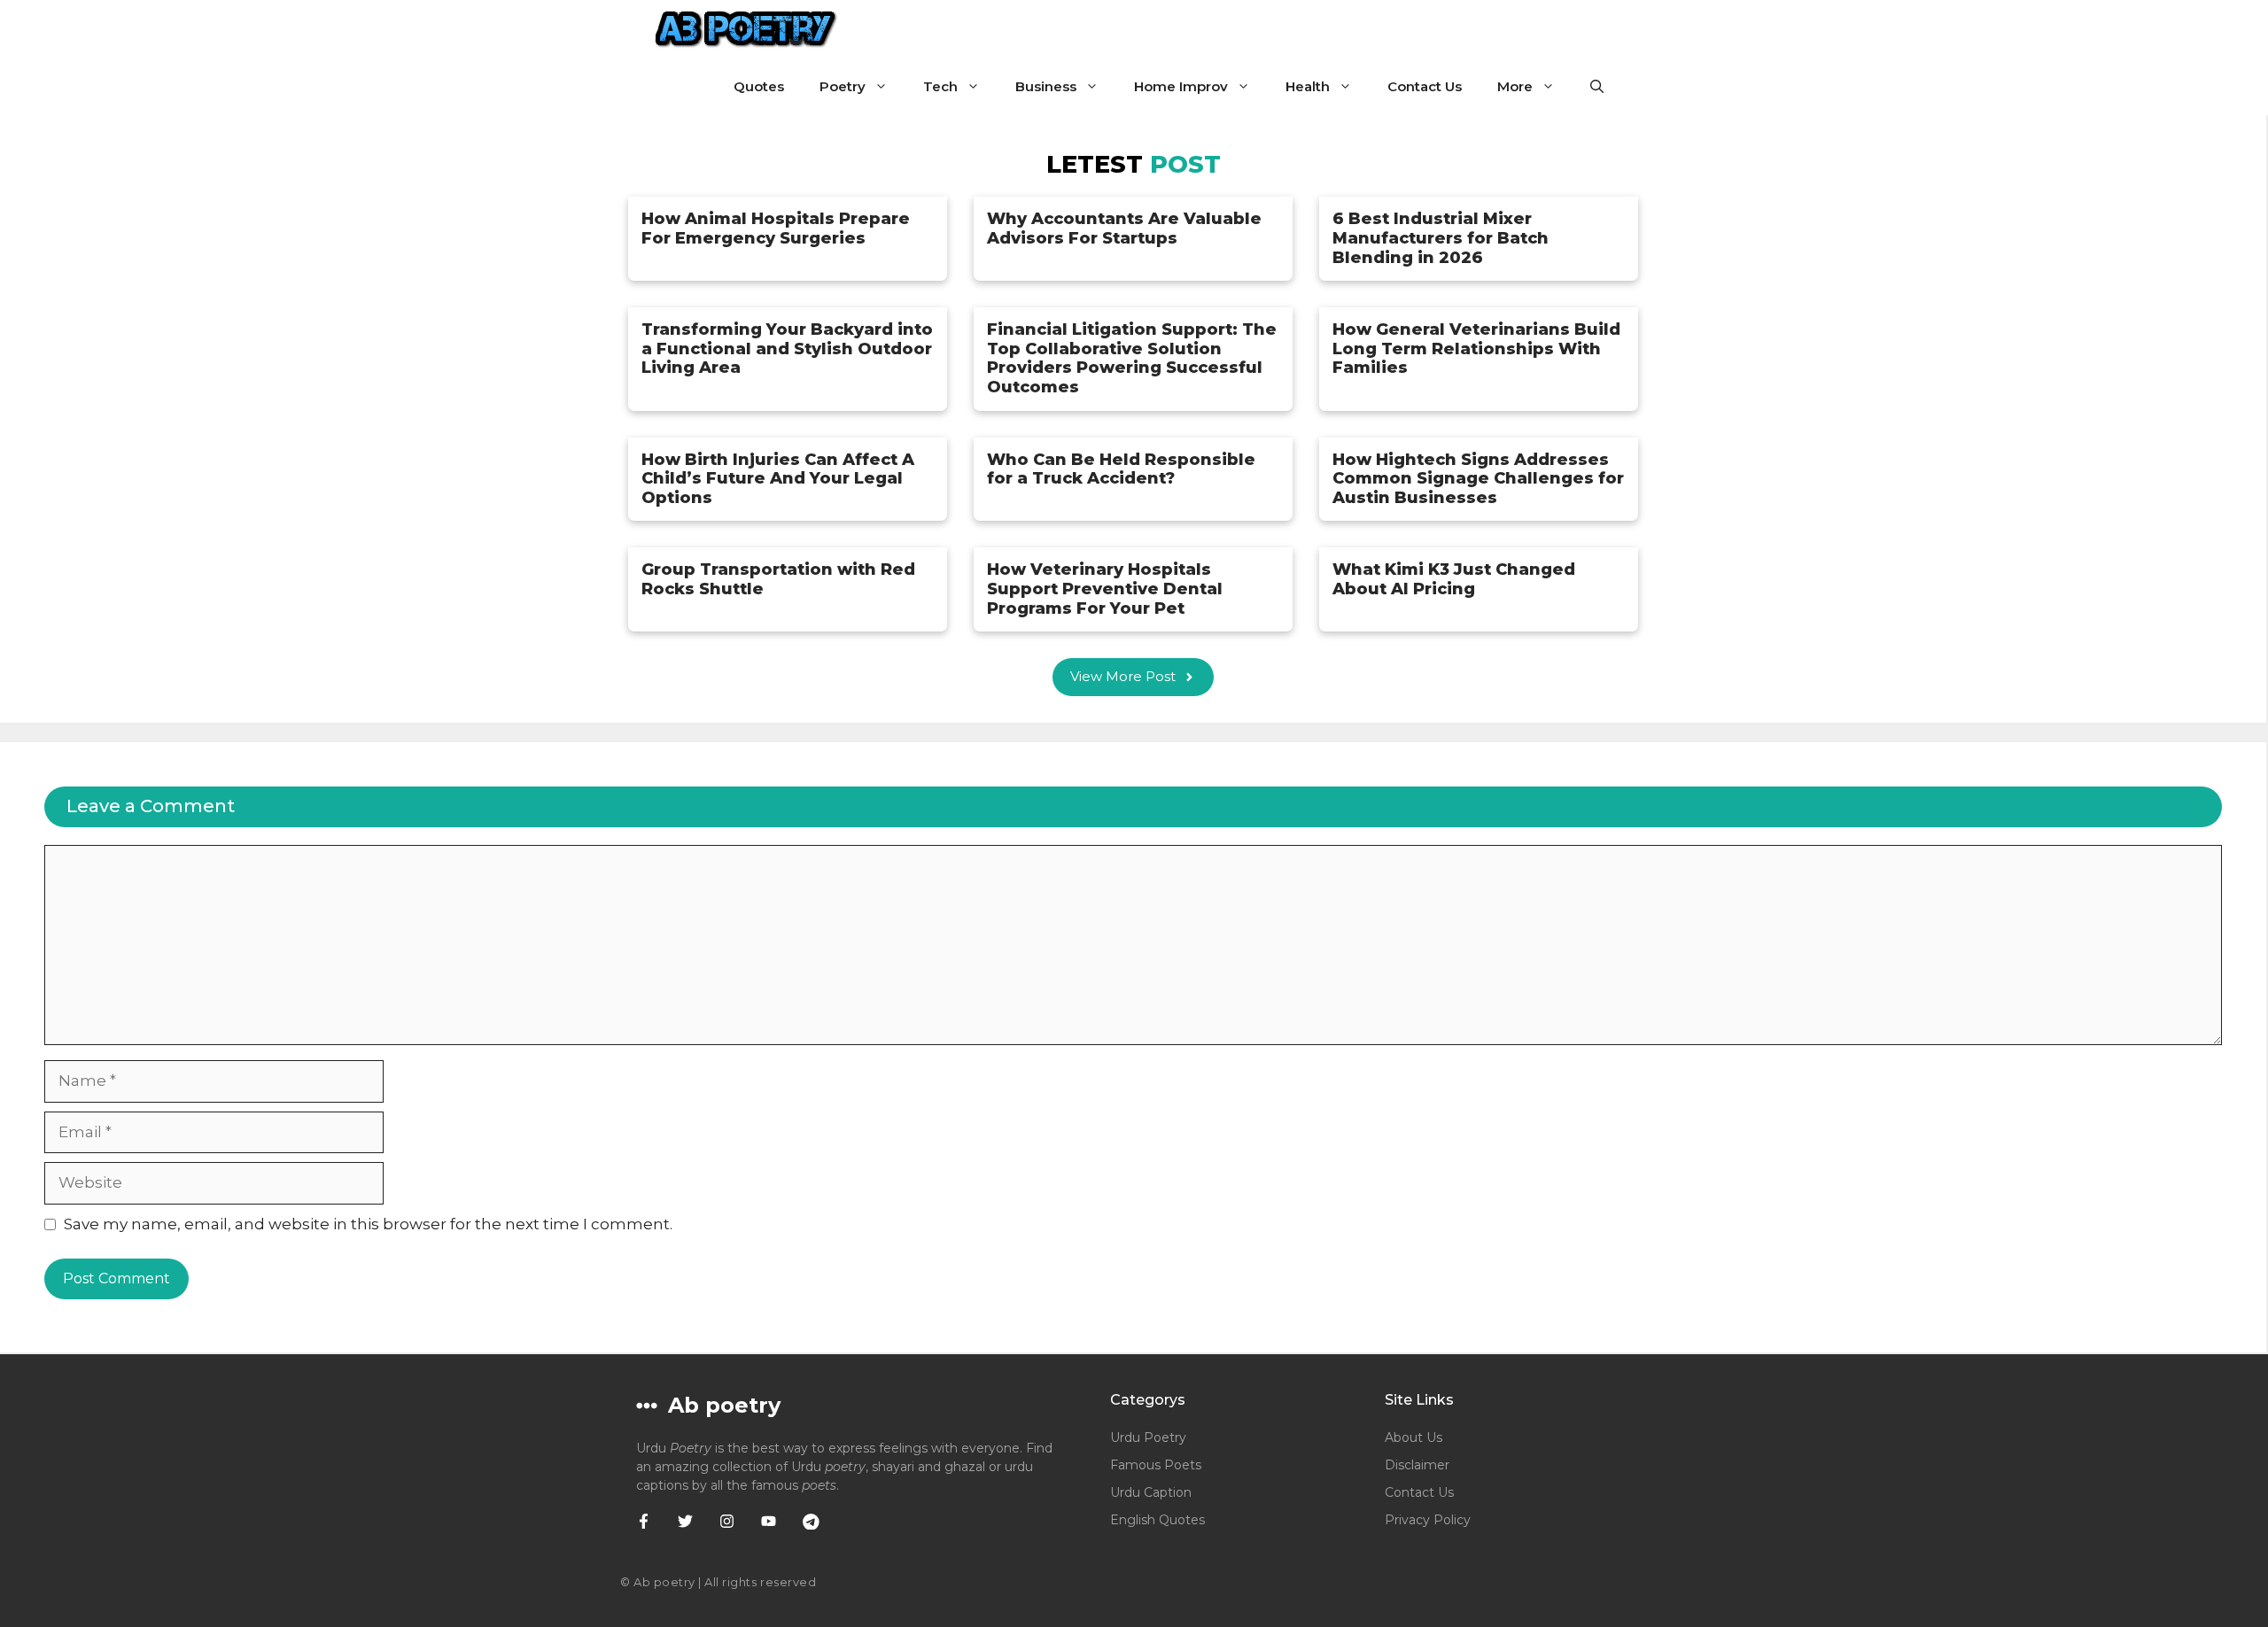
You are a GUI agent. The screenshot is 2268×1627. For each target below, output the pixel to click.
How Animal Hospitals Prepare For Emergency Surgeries (776, 229)
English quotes (1157, 1520)
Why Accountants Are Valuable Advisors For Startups (1124, 229)
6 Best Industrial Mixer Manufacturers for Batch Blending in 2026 (1441, 238)
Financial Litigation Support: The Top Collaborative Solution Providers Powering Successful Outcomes (1132, 358)
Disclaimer (1417, 1465)
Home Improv (1181, 86)
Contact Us (1425, 86)
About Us (1414, 1437)
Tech (940, 86)
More (1515, 86)
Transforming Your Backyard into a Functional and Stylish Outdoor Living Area (787, 349)
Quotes (759, 86)
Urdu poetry (1148, 1437)
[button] (1597, 86)
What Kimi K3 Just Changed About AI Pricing (1454, 579)
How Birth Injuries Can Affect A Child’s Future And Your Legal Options (778, 479)
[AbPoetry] (746, 29)
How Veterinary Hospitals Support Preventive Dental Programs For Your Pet (1105, 589)
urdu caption (1151, 1492)
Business (1046, 86)
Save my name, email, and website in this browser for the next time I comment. (368, 1224)
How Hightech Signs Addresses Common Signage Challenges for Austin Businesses (1478, 479)
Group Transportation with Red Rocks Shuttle (778, 579)
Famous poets (1156, 1465)
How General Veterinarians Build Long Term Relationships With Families (1476, 349)
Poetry (843, 86)
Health (1308, 86)
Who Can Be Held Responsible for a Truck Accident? (1121, 469)
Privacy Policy (1428, 1520)
